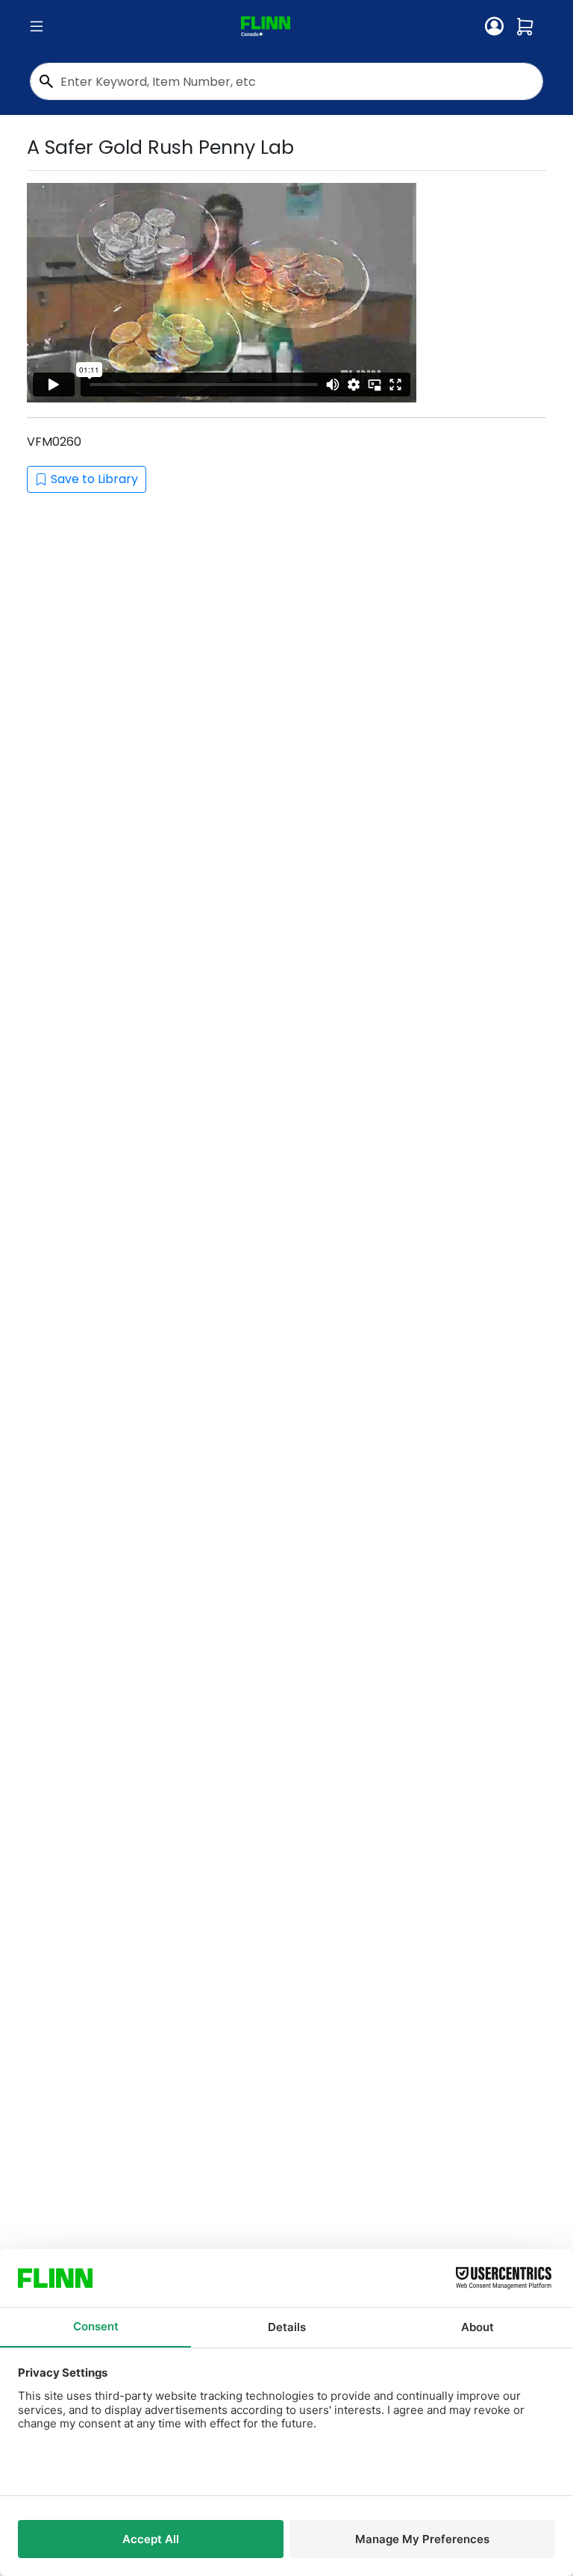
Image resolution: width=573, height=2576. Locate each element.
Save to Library (94, 479)
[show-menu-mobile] (37, 27)
